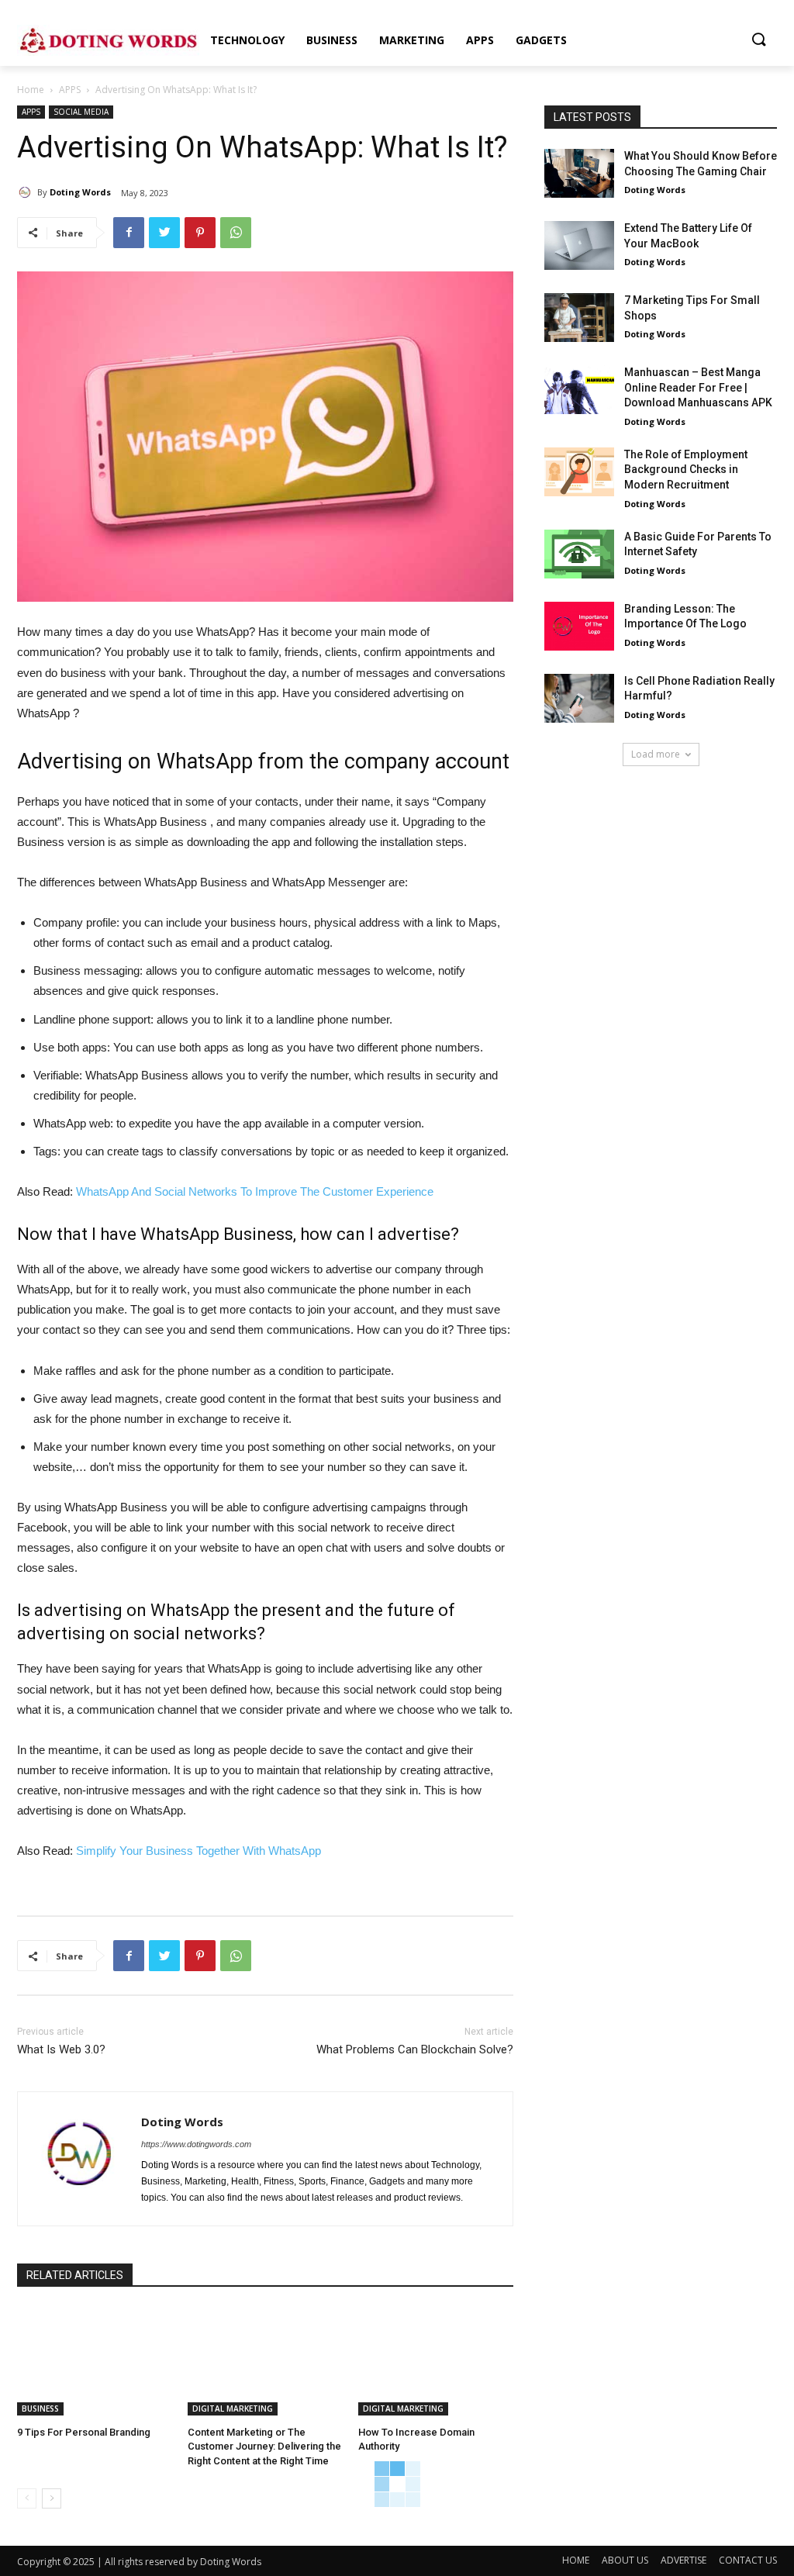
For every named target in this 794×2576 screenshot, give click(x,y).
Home (31, 90)
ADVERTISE (684, 2560)
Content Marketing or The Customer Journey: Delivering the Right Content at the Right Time (264, 2446)
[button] (758, 40)
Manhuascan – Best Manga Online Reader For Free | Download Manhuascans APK (698, 387)
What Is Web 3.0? (61, 2049)
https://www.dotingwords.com (196, 2144)
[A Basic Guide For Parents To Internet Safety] (579, 554)
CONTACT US (748, 2560)
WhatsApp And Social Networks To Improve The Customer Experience (255, 1191)
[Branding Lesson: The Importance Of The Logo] (579, 626)
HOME (576, 2560)
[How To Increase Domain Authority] (436, 2361)
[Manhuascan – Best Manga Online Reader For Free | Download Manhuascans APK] (579, 390)
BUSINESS (40, 2409)
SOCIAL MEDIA (81, 112)
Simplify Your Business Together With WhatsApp (198, 1851)
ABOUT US (625, 2560)
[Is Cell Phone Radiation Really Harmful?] (579, 698)
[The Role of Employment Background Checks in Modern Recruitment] (579, 472)
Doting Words (80, 192)
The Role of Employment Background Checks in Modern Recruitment (686, 470)
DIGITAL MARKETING (233, 2409)
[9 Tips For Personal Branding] (95, 2361)
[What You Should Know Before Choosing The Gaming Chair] (579, 173)
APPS (70, 90)
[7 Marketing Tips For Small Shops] (579, 318)
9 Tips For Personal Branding (84, 2432)
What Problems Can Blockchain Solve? (415, 2049)
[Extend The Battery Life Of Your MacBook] (579, 245)
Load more (656, 754)
